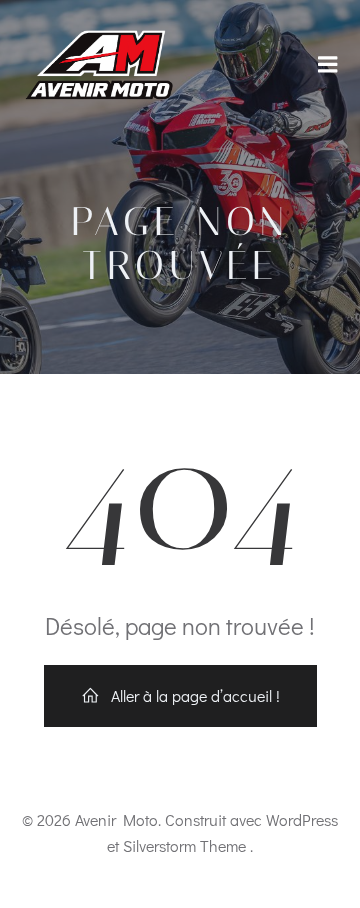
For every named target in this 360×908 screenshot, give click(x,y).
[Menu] (328, 65)
